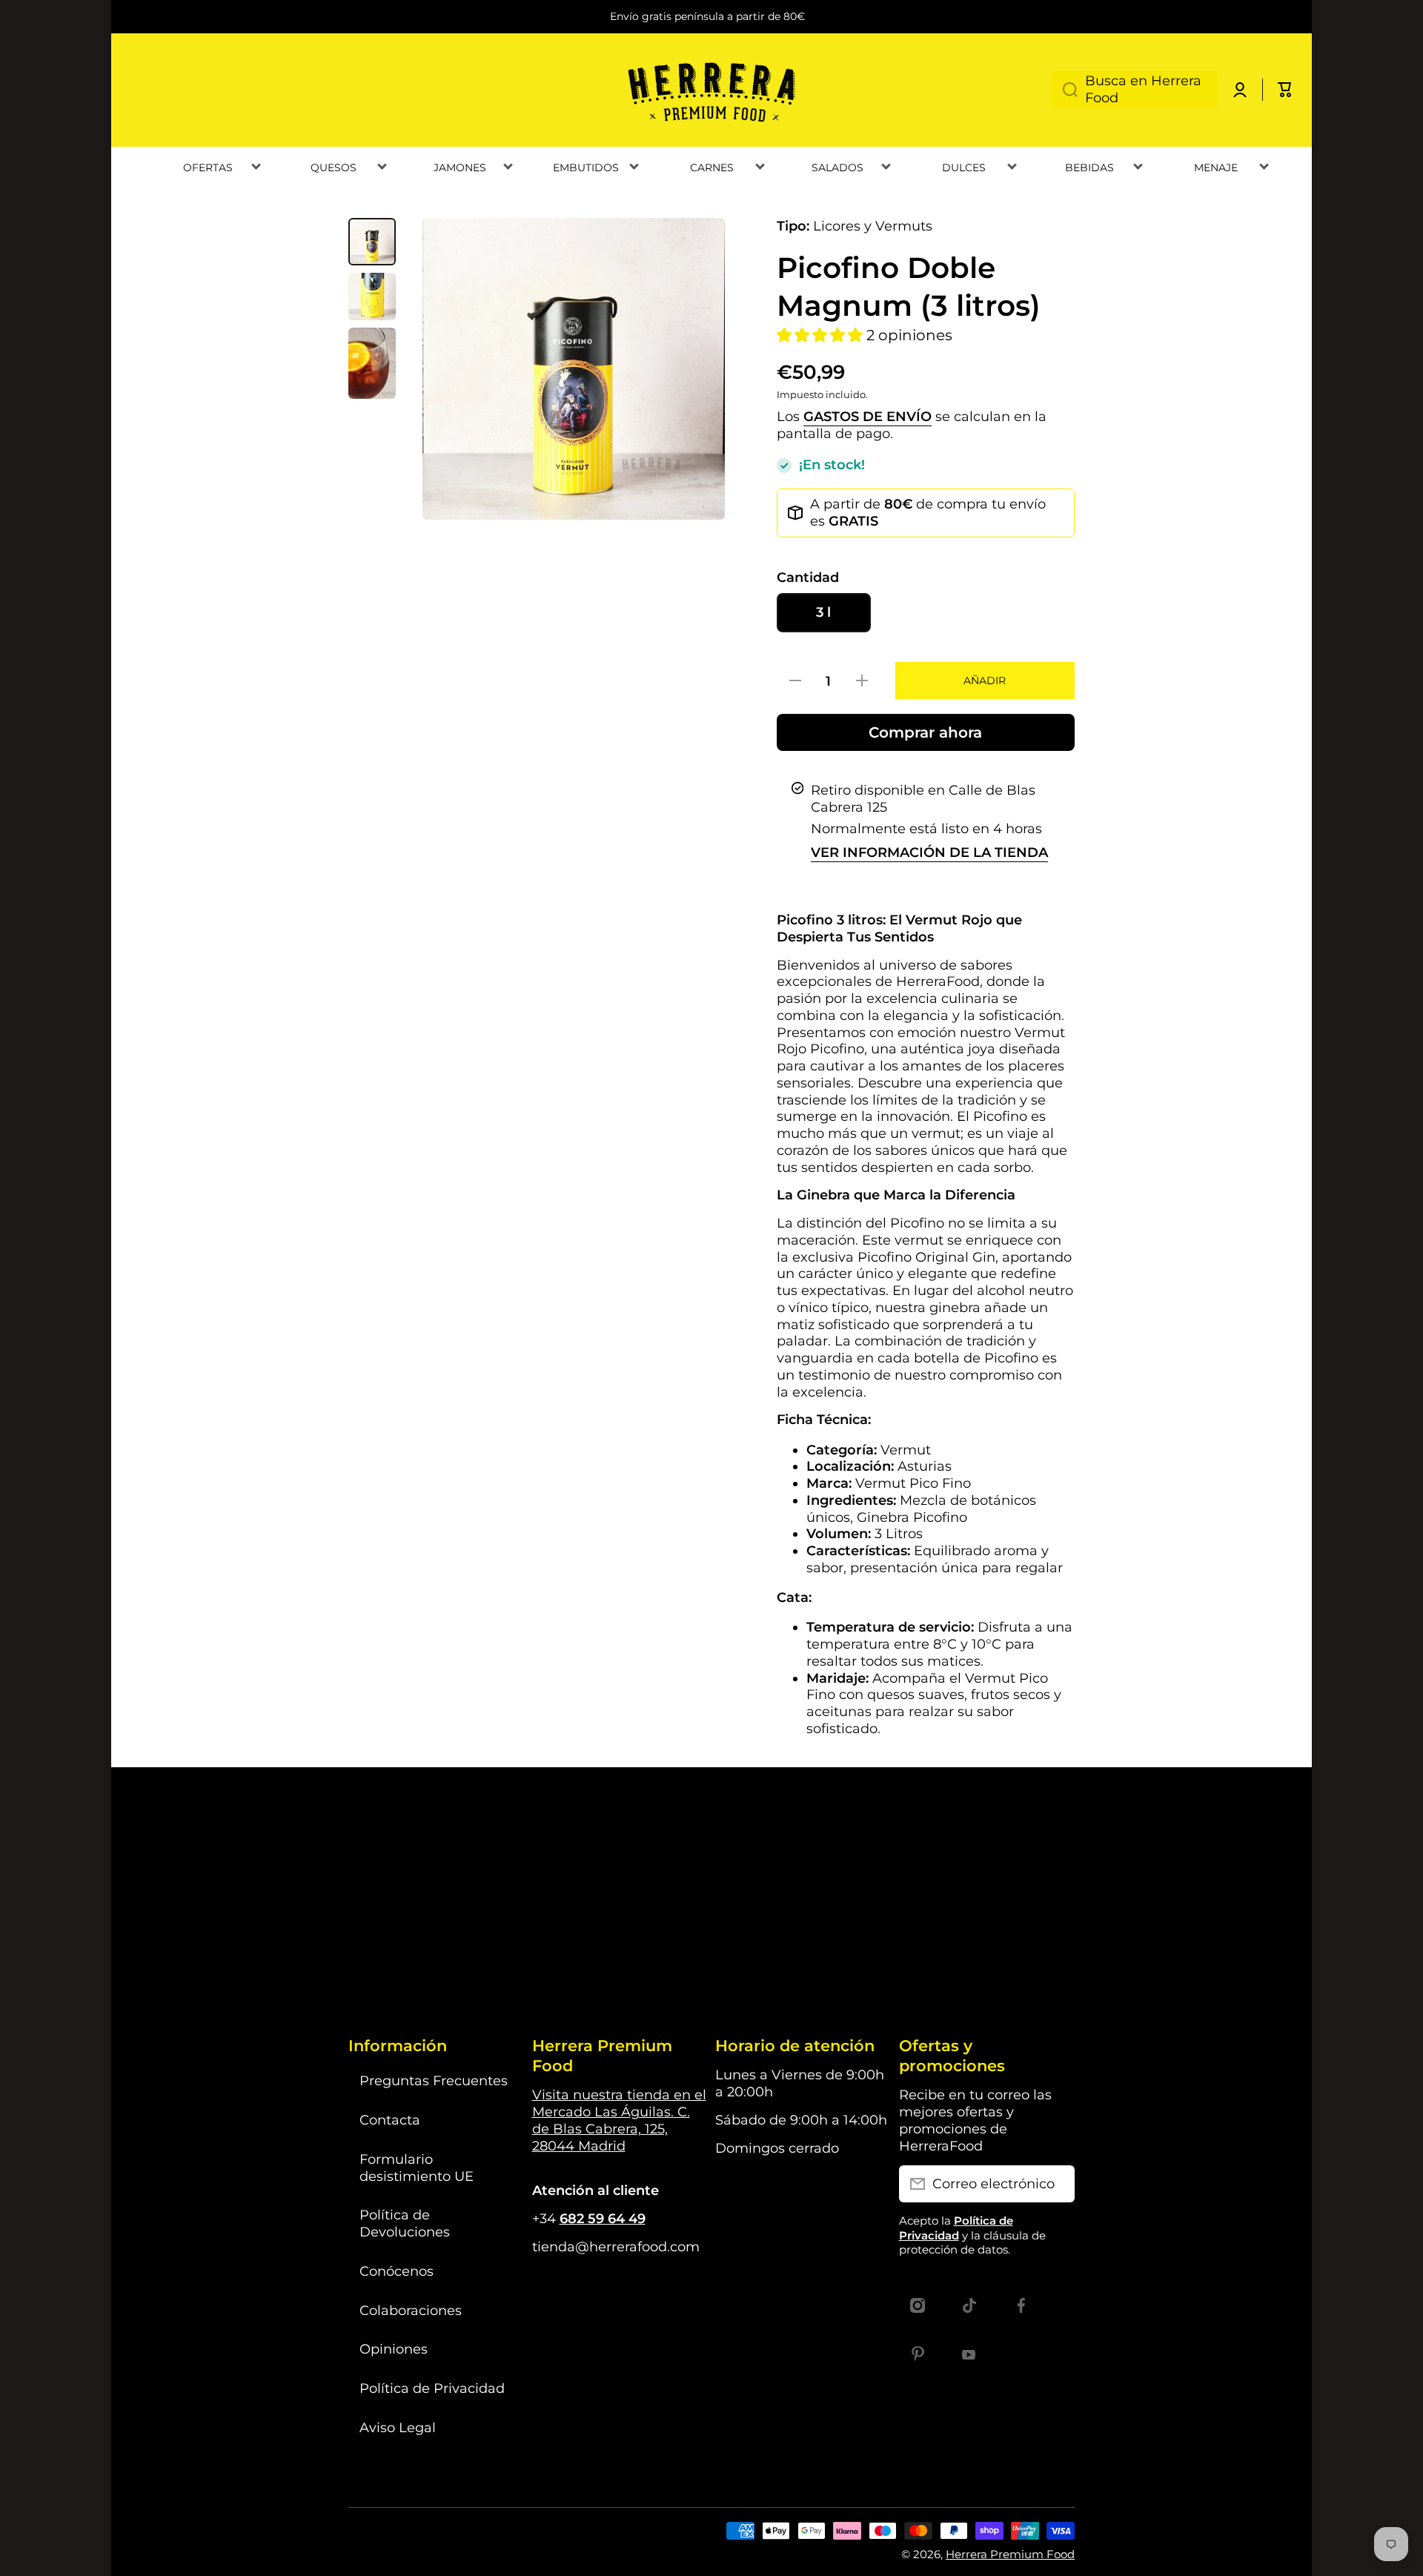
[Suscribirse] (1056, 2184)
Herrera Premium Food (1010, 2554)
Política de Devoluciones (405, 2223)
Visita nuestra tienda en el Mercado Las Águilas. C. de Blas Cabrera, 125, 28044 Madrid (619, 2120)
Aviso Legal (398, 2427)
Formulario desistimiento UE (417, 2168)
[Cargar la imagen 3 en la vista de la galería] (372, 363)
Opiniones (394, 2349)
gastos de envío (868, 416)
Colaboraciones (411, 2310)
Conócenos (397, 2271)
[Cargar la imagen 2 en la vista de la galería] (372, 297)
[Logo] (711, 90)
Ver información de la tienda (929, 852)
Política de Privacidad (432, 2388)
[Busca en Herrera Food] (1065, 90)
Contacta (390, 2120)
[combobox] (1135, 90)
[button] (1285, 90)
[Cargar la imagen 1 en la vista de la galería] (372, 242)
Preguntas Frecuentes (434, 2080)
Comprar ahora (925, 732)
